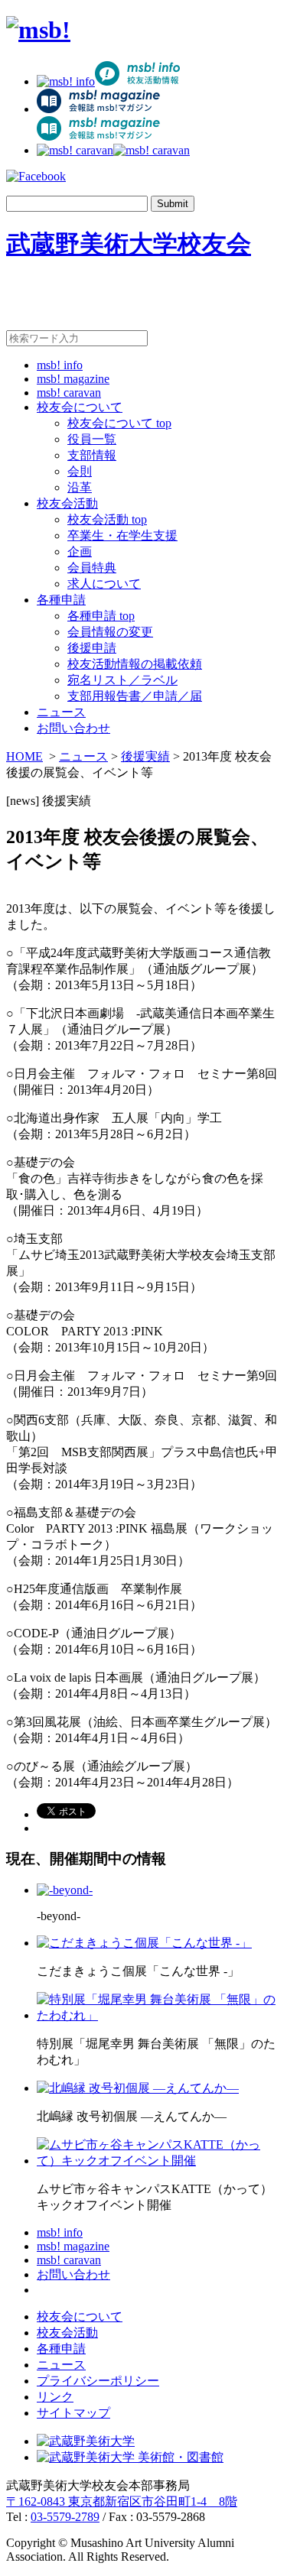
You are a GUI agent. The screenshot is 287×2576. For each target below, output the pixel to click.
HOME (24, 756)
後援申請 (92, 648)
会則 (80, 471)
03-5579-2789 (65, 2517)
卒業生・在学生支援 (122, 535)
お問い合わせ (73, 728)
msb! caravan (69, 393)
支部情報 (92, 455)
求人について (104, 584)
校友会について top (119, 423)
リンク (55, 2397)
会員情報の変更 (110, 632)
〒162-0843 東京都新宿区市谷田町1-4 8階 (122, 2501)
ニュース (61, 712)
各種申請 (61, 600)
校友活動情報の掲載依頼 (135, 664)
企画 (80, 552)
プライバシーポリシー (98, 2381)
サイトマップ (73, 2413)
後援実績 (145, 756)
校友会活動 (67, 503)
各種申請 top (101, 616)
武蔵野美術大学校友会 (129, 244)
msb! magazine (73, 379)
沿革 (80, 487)
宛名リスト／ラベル (122, 680)
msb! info (60, 365)
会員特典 (92, 568)
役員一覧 (92, 439)
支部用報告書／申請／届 (135, 696)
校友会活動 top (107, 519)
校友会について (80, 407)
